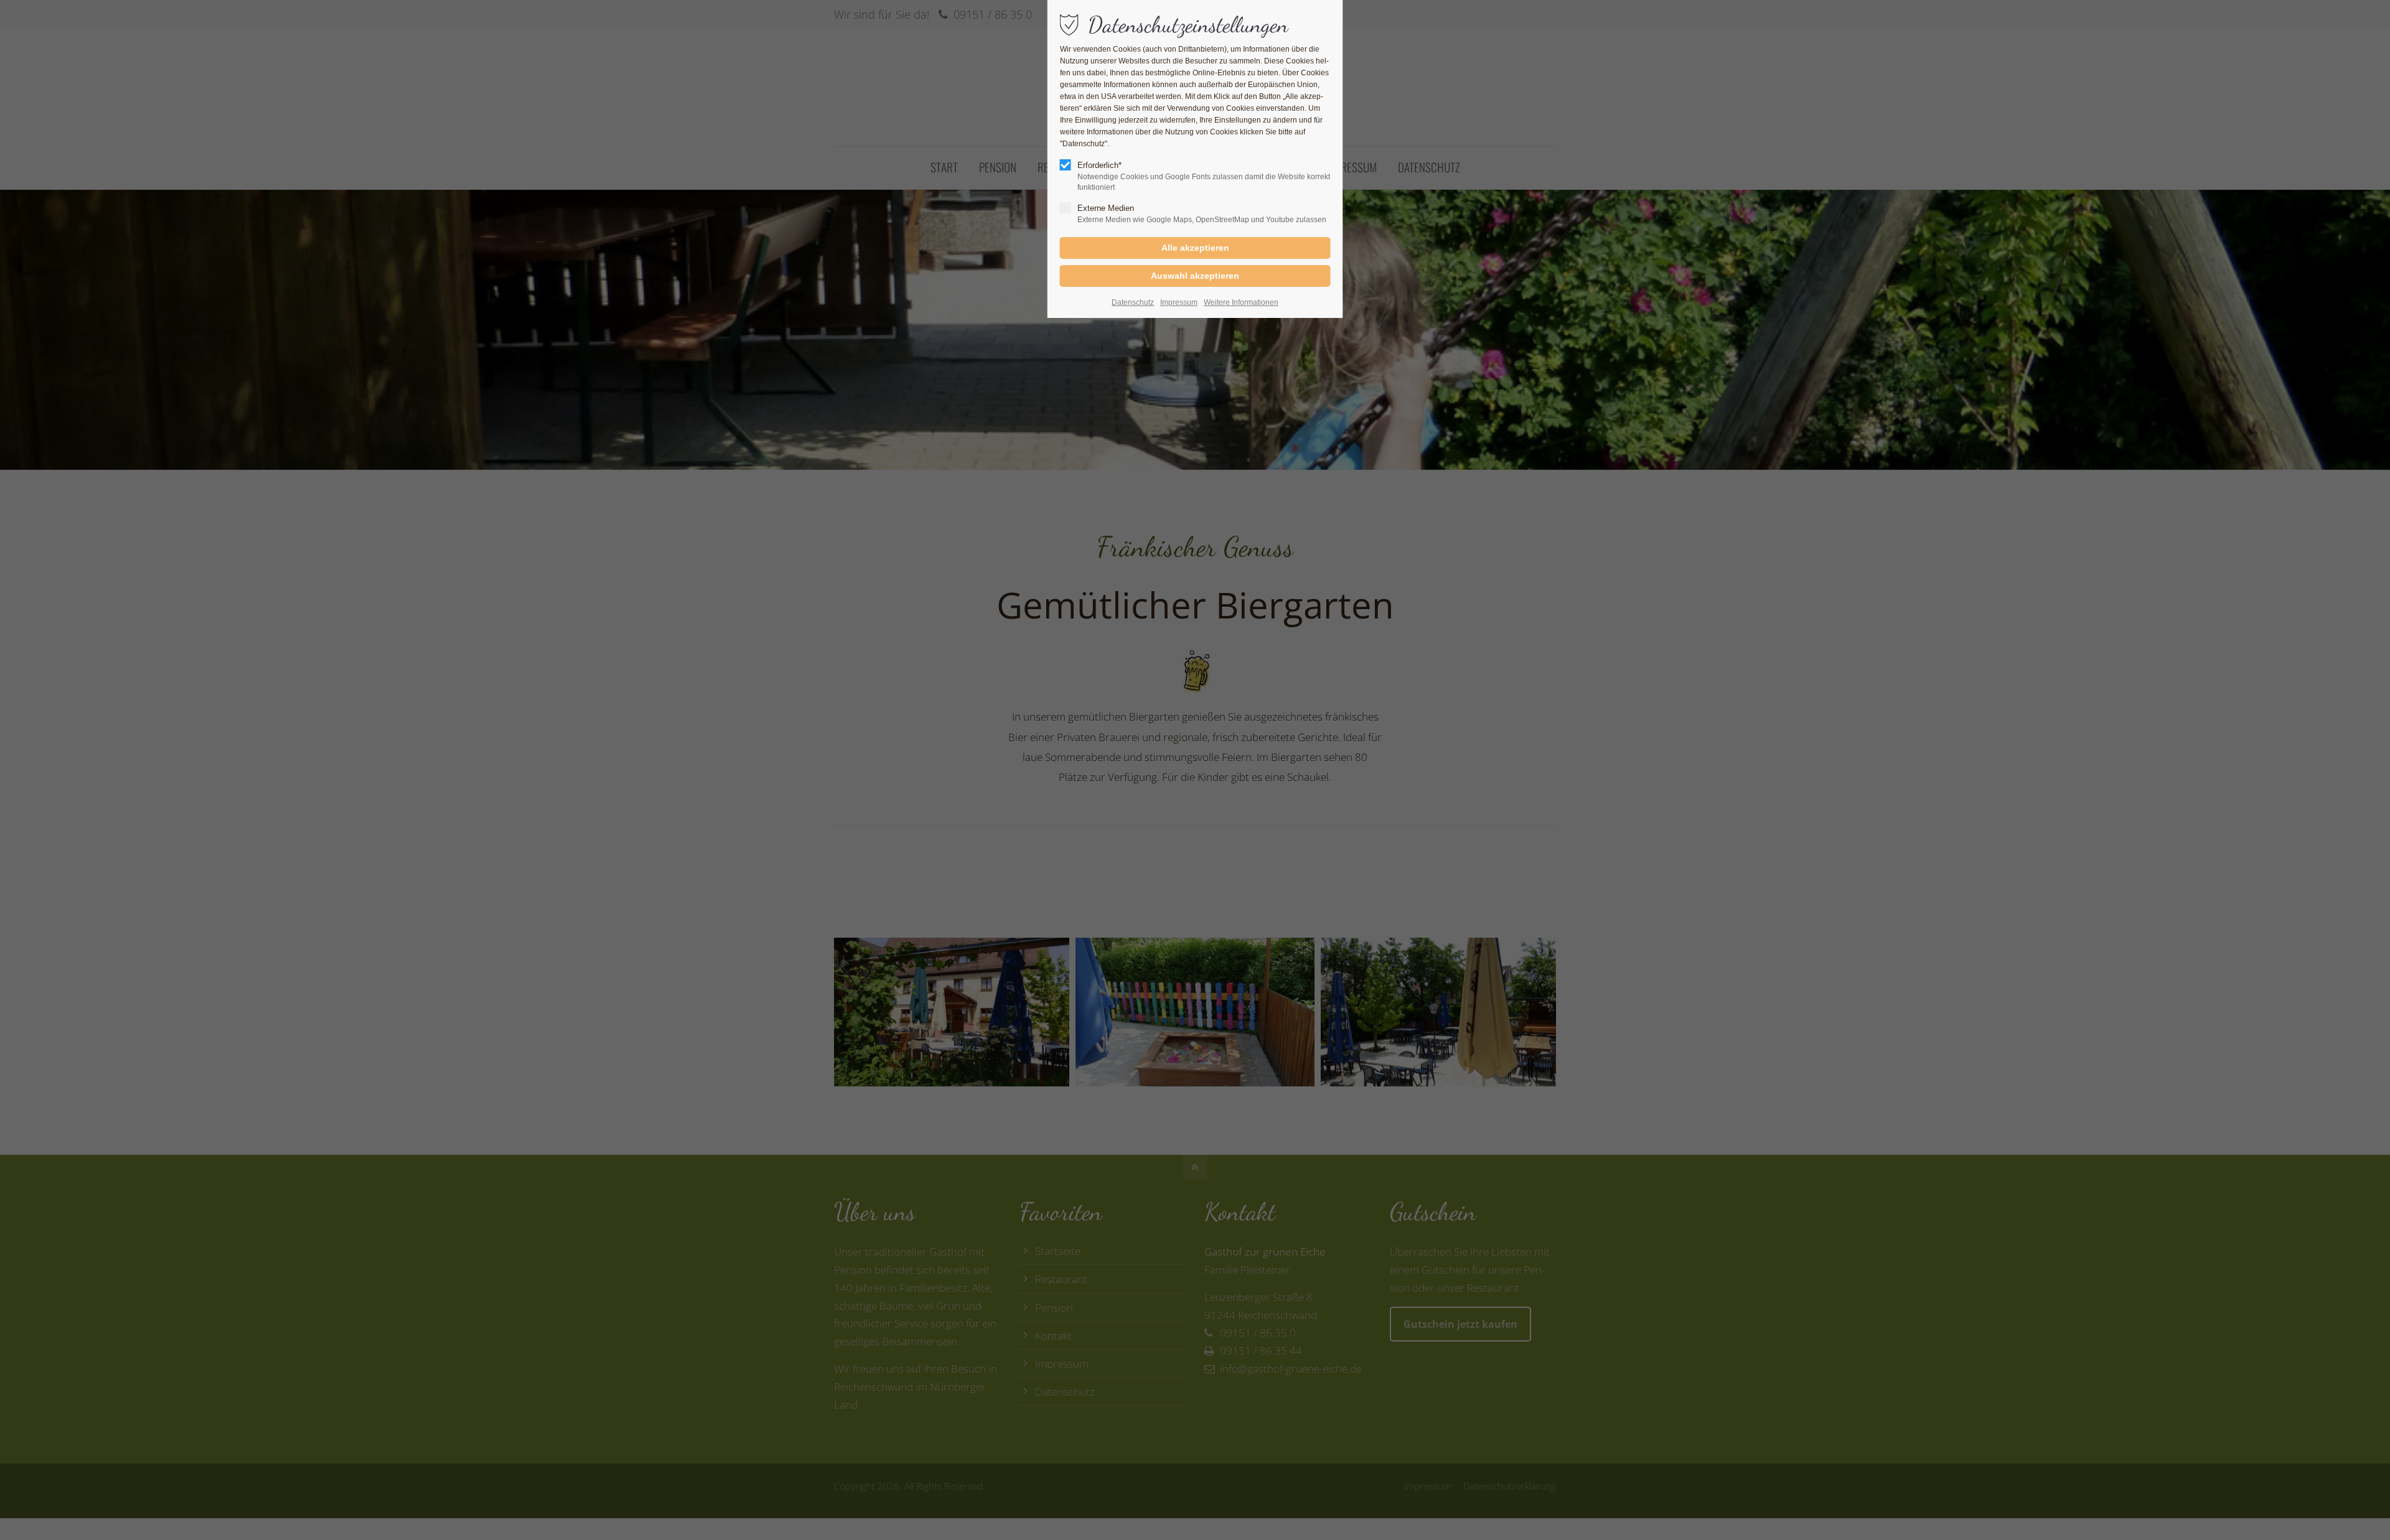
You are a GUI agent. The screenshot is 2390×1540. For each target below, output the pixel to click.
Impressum (1179, 302)
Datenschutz (1133, 302)
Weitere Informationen (1241, 302)
